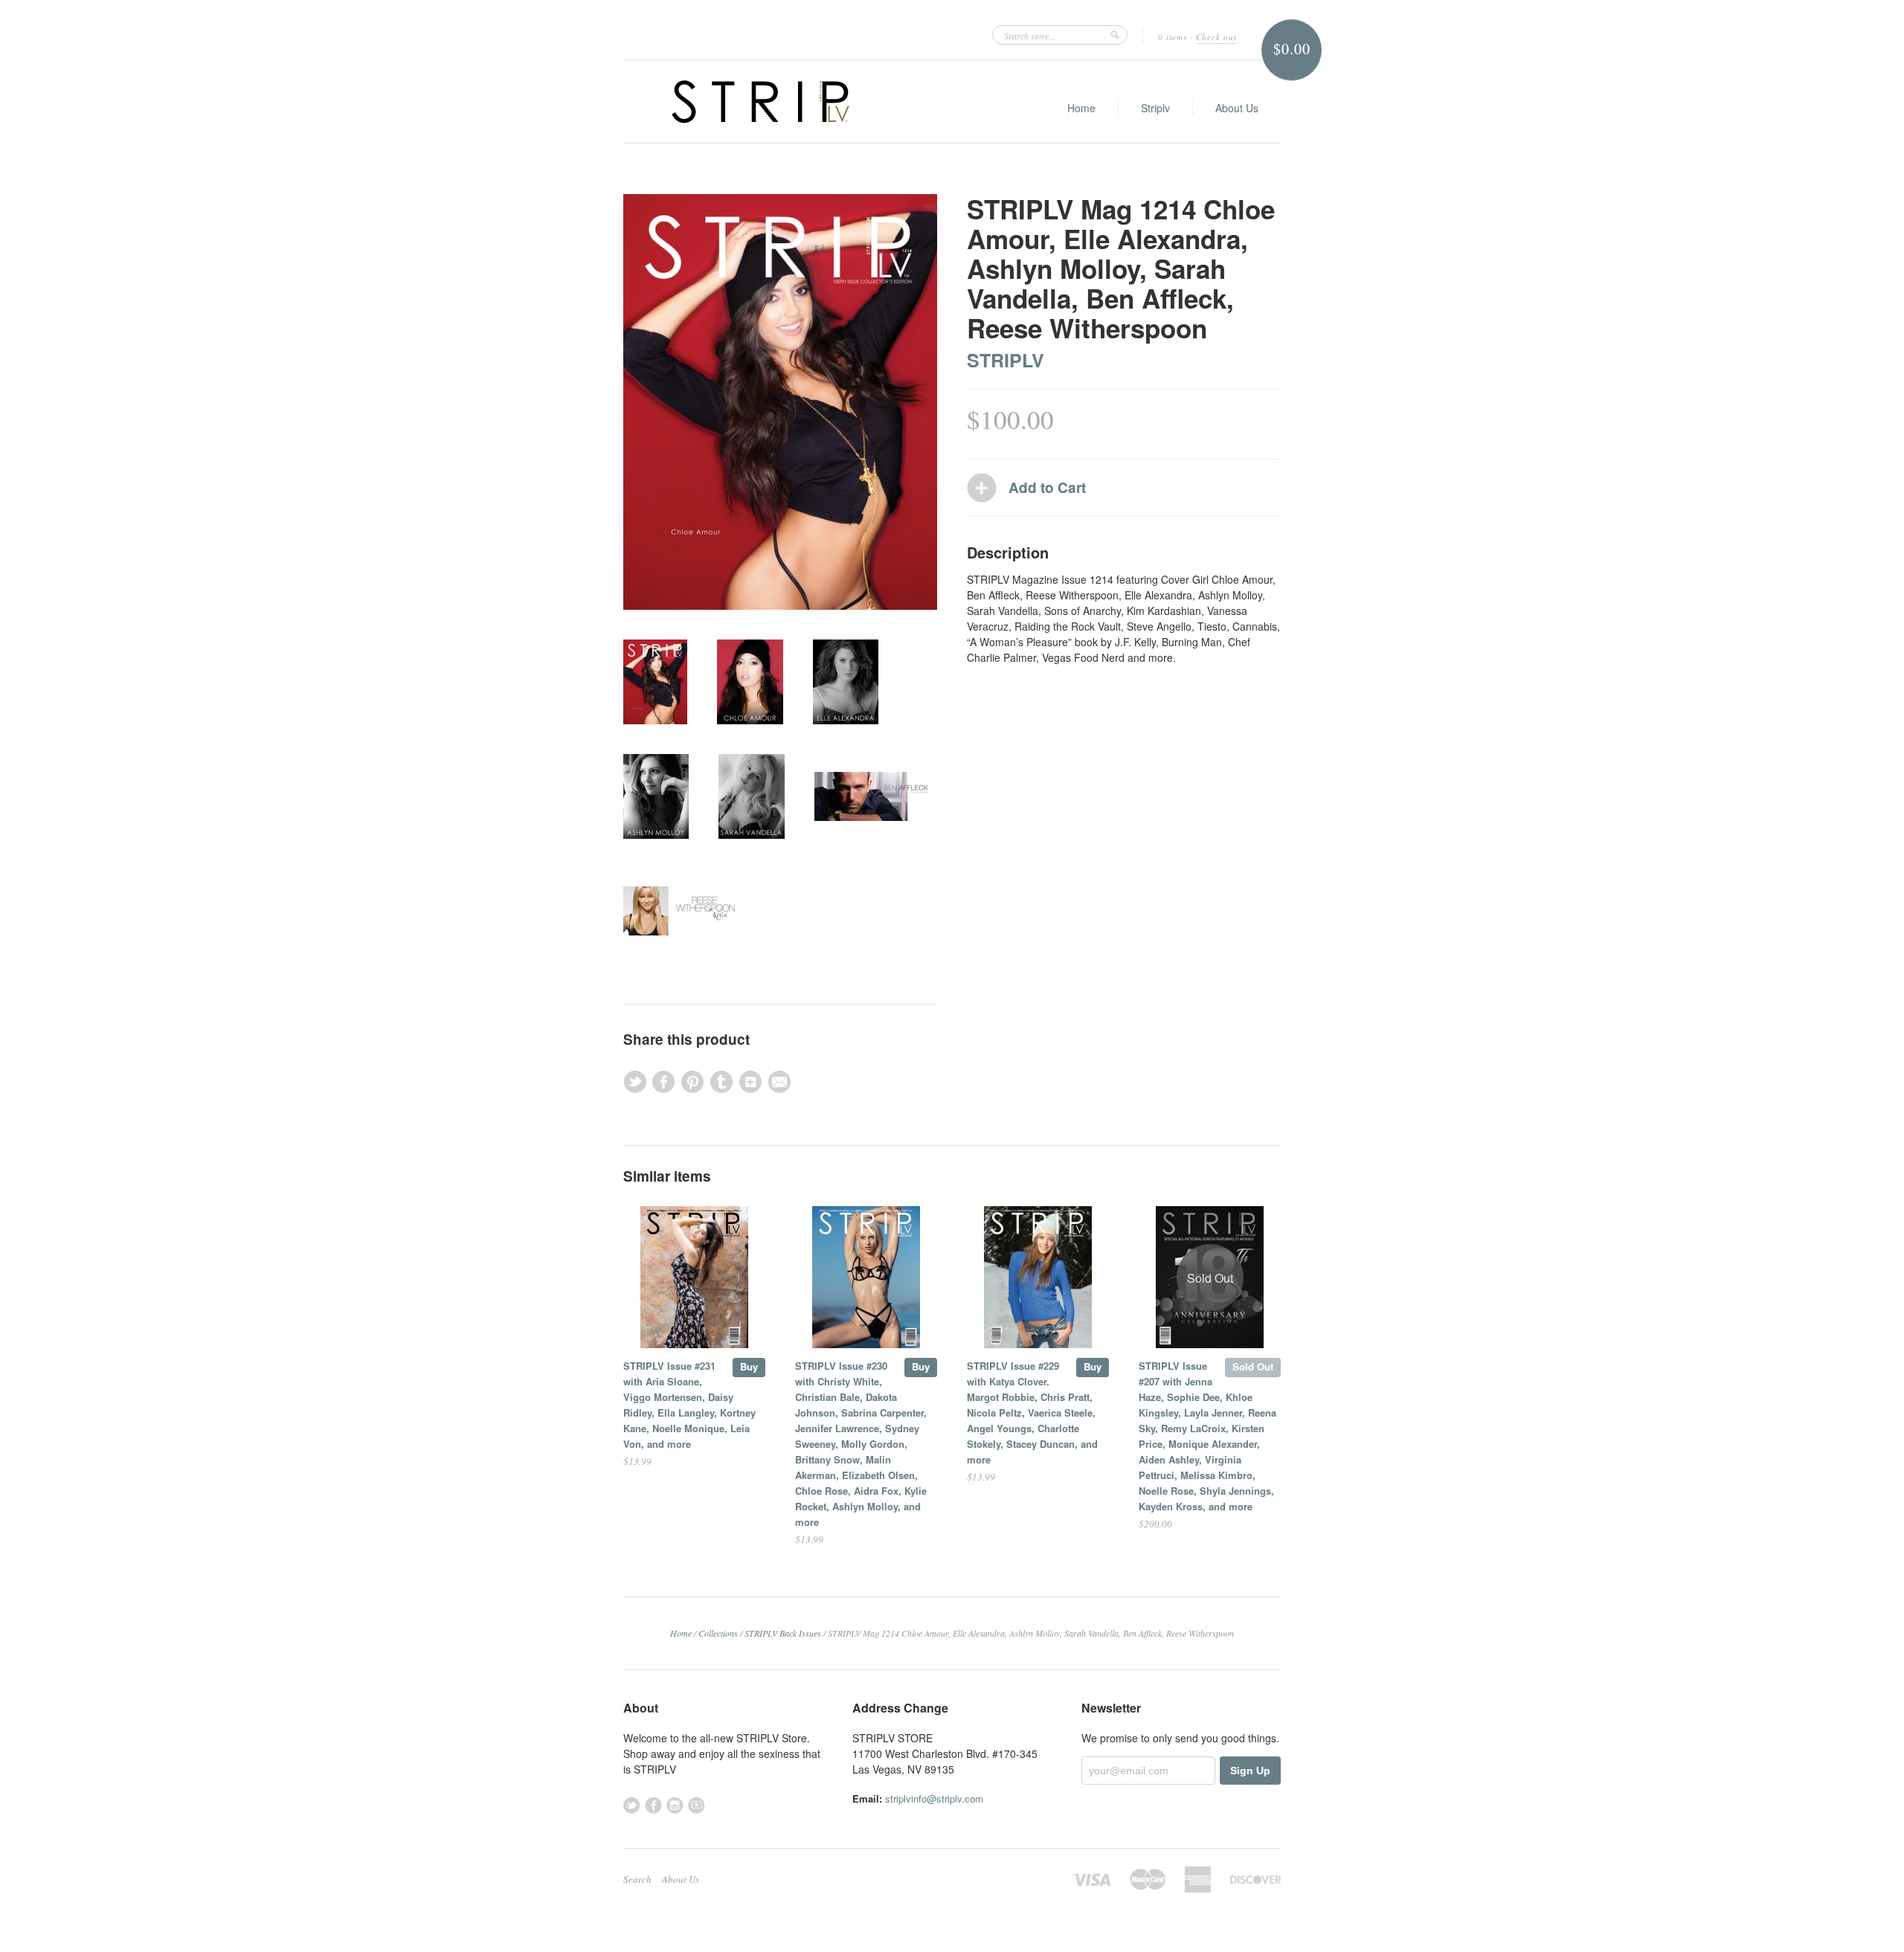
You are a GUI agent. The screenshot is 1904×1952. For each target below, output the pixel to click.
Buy (749, 1366)
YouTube (697, 1805)
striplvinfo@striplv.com (934, 1798)
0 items (1173, 37)
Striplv (1155, 108)
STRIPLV (1006, 360)
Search (637, 1879)
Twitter (632, 1805)
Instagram (675, 1805)
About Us (1237, 108)
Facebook (653, 1805)
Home (1081, 108)
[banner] (760, 102)
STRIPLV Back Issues (783, 1633)
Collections (718, 1633)
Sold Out (1253, 1366)
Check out (1216, 37)
